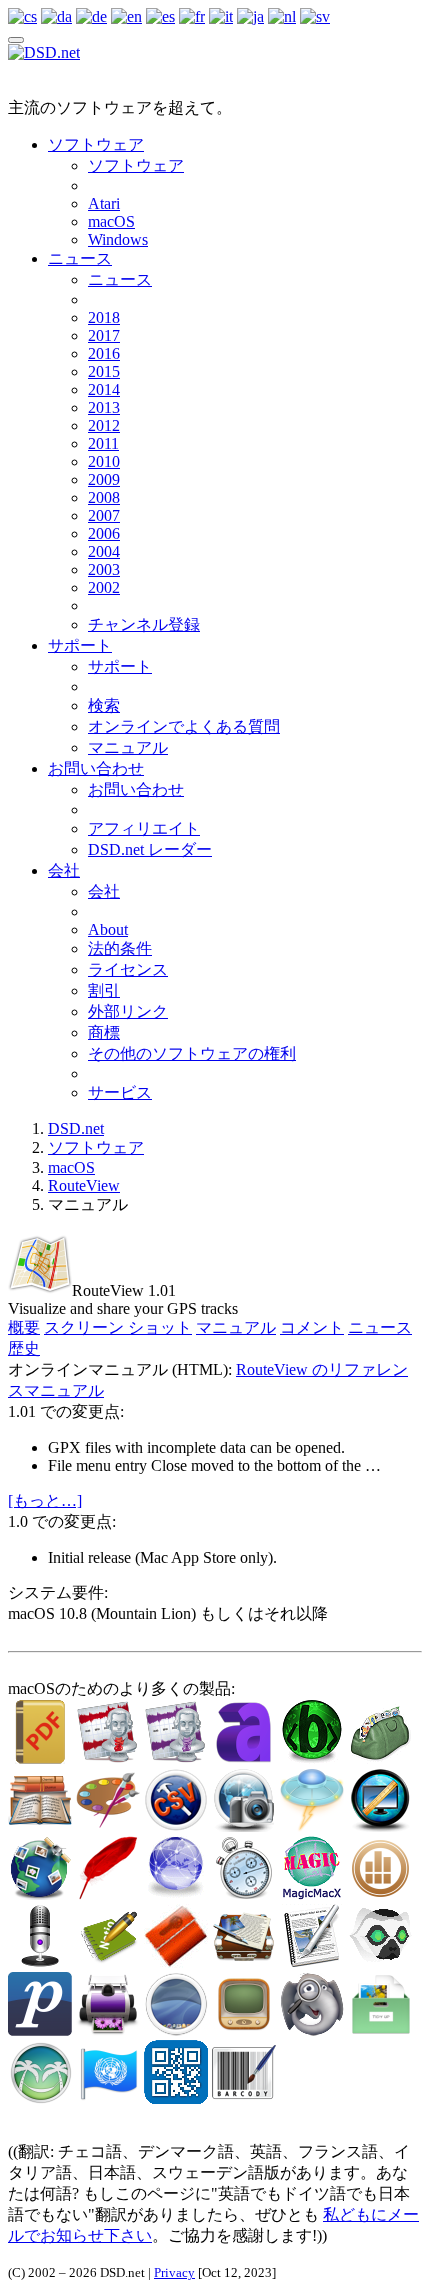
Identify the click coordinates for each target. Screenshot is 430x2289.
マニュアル (128, 747)
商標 (104, 1032)
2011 (103, 443)
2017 (104, 335)
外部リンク (128, 1011)
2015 (104, 371)
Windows (118, 239)
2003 (104, 569)
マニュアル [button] (236, 1327)
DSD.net (76, 1128)
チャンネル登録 (144, 624)
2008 (104, 497)
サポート (80, 645)
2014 (104, 389)
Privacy (174, 2272)
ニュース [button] (380, 1327)
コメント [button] (312, 1327)
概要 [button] (24, 1327)
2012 (104, 425)
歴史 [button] (24, 1348)
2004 (104, 551)
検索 (104, 705)
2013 (104, 407)
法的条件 (120, 948)
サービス (120, 1092)
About (108, 929)
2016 (104, 353)
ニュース (80, 258)
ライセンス (128, 969)
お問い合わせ (96, 768)
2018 (104, 317)
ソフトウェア (96, 144)
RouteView (84, 1185)
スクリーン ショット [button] (118, 1327)
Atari (104, 203)
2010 (104, 461)
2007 (104, 515)
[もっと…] (45, 1500)
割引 (104, 990)
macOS (111, 221)
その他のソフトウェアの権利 (192, 1053)
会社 (64, 870)
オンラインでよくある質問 (184, 726)
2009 (104, 479)
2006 (104, 533)
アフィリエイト (144, 828)
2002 (104, 587)
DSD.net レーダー (150, 849)
